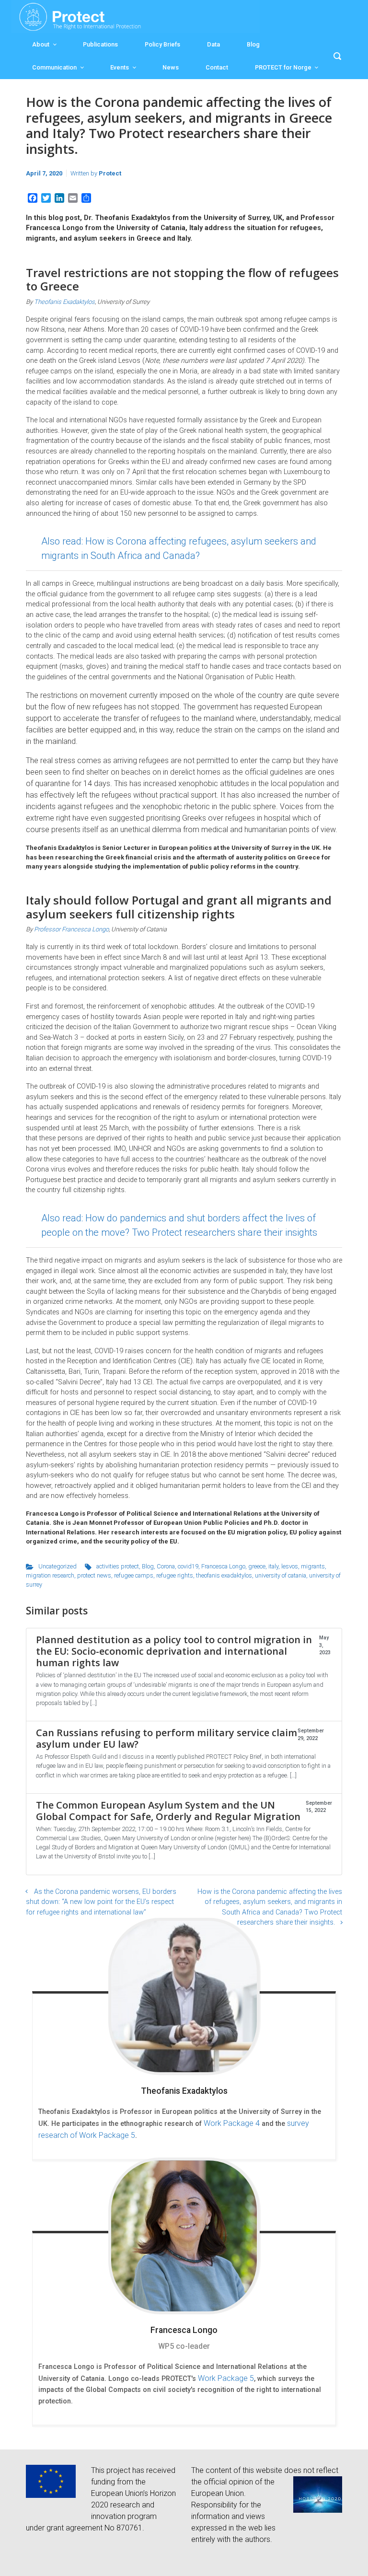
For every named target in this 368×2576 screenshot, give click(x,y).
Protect (110, 173)
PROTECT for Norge (283, 67)
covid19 (188, 1566)
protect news (94, 1575)
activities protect (118, 1566)
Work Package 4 (232, 2123)
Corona (166, 1566)
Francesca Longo (223, 1566)
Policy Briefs (162, 44)
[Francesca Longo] (184, 2236)
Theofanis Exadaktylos (64, 302)
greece (257, 1566)
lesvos (290, 1566)
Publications (100, 44)
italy (273, 1566)
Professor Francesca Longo (71, 929)
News (171, 67)
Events (120, 67)
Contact (217, 67)
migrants (313, 1566)
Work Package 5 (226, 2378)
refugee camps (134, 1575)
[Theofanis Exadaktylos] (184, 1996)
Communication (54, 67)
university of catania (281, 1575)
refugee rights (175, 1575)
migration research (50, 1575)
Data (213, 44)
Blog (253, 44)
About (41, 44)
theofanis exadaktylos (224, 1575)
